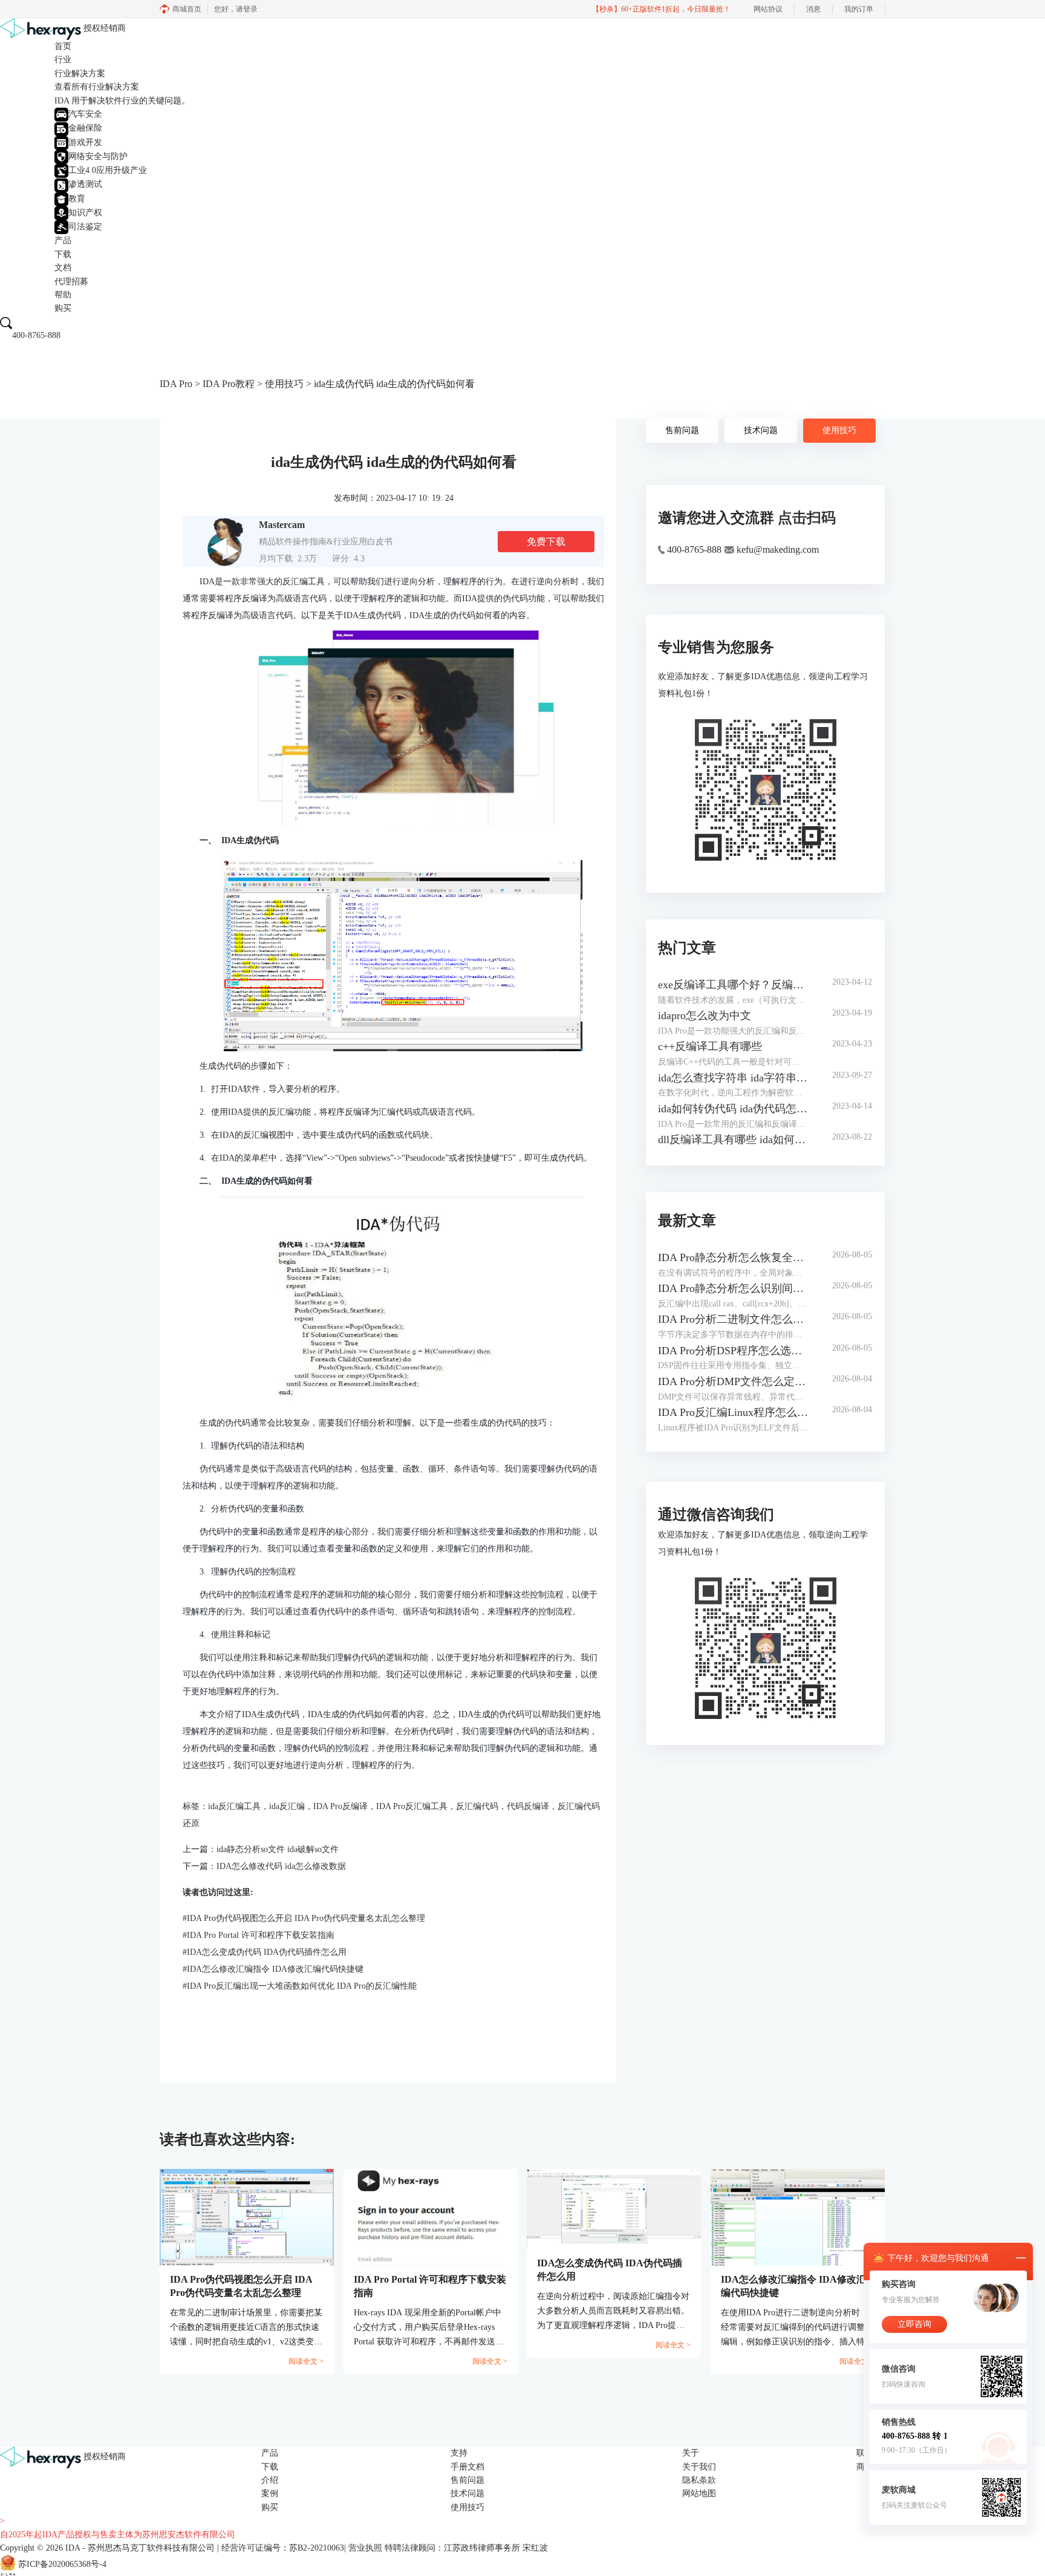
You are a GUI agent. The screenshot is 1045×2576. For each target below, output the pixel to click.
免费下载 (546, 542)
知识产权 (85, 213)
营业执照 (365, 2548)
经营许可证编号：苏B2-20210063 (283, 2548)
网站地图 (699, 2493)
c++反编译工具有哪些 (710, 1046)
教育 (77, 199)
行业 (63, 60)
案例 (270, 2493)
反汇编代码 (477, 1806)
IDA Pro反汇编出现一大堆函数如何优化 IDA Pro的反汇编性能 (300, 1986)
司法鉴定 (85, 227)
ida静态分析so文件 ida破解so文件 (278, 1849)
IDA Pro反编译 (340, 1806)
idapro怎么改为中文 (705, 1016)
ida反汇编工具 (234, 1806)
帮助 (63, 295)
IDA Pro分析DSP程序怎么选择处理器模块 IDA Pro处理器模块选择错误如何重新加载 (733, 1351)
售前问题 (682, 430)
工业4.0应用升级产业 (108, 170)
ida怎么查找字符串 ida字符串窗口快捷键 (733, 1078)
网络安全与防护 (98, 156)
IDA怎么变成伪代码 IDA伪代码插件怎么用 (265, 1952)
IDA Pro (176, 384)
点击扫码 (807, 518)
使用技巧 (284, 384)
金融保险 (85, 128)
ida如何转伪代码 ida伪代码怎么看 (733, 1109)
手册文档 (467, 2467)
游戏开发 (85, 142)
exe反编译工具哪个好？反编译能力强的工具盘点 (733, 985)
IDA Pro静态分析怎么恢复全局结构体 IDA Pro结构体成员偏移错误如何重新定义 (733, 1257)
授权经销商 (105, 28)
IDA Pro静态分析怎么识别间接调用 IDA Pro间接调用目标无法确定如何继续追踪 (733, 1288)
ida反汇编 (287, 1806)
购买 (63, 308)
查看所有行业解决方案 (97, 87)
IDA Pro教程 (229, 384)
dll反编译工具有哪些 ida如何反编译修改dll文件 (733, 1140)
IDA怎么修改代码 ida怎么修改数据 (281, 1866)
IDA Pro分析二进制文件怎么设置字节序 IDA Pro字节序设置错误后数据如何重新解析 (733, 1319)
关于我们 (699, 2467)
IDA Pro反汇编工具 (412, 1806)
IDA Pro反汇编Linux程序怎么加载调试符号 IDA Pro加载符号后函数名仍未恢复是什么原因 (733, 1412)
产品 (63, 240)
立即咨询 (914, 2324)
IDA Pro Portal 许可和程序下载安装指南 (259, 1935)
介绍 (270, 2480)
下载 (63, 254)
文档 (63, 268)
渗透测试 (85, 184)
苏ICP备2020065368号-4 (62, 2565)
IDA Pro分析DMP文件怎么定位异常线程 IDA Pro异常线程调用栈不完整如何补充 (733, 1381)
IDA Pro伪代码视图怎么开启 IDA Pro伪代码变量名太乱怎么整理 (304, 1918)
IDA (73, 2548)
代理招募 (71, 282)
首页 (63, 46)
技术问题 (761, 430)
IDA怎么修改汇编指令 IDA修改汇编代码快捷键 (273, 1969)
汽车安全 (85, 114)
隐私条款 (699, 2480)
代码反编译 (528, 1806)
